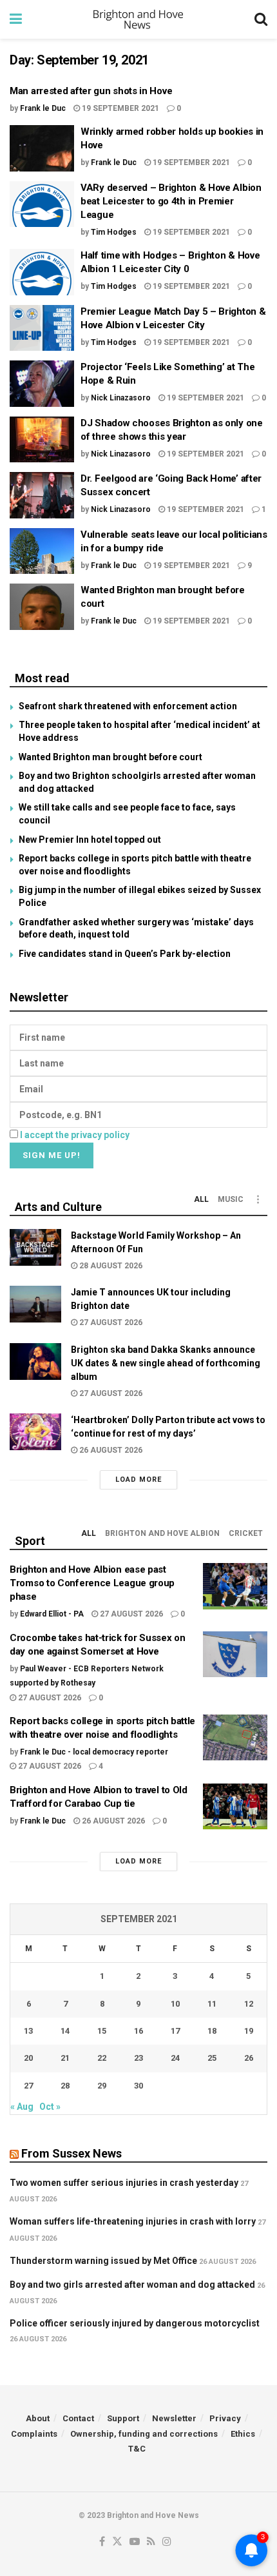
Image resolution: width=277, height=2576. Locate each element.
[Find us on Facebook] (102, 2542)
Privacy (225, 2418)
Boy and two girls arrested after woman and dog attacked (132, 2285)
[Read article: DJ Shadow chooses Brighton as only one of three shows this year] (42, 440)
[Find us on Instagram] (167, 2542)
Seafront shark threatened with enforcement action (128, 706)
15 (102, 2031)
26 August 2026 (110, 1450)
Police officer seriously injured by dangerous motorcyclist (135, 2323)
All (201, 1199)
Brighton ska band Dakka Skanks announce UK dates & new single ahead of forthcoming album (166, 1363)
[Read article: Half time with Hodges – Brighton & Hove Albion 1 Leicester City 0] (42, 272)
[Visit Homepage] (138, 19)
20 (28, 2058)
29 (102, 2086)
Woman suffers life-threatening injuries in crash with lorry (133, 2221)
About (38, 2418)
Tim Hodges (114, 232)
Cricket (246, 1533)
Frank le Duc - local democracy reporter (94, 1752)
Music (231, 1199)
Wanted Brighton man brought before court (110, 757)
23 (138, 2058)
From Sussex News (72, 2153)
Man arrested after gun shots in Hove (91, 91)
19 (249, 2031)
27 (28, 2086)
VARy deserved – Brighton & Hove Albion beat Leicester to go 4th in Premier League (171, 201)
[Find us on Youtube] (135, 2542)
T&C (137, 2449)
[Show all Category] (258, 1199)
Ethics (243, 2434)
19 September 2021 (119, 108)
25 (212, 2058)
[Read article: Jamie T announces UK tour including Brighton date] (35, 1304)
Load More (138, 1480)
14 (65, 2031)
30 (138, 2086)
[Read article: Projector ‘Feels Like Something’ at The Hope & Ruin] (42, 384)
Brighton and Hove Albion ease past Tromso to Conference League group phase (92, 1583)
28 (65, 2086)
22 (102, 2058)
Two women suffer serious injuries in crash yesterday (124, 2183)
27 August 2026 (110, 1322)
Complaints (34, 2434)
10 (175, 2004)
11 (212, 2004)
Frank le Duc (43, 108)
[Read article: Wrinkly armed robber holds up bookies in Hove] (42, 148)
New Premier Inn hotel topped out (90, 840)
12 (249, 2004)
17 (175, 2031)
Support (123, 2418)
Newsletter (174, 2418)
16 (138, 2031)
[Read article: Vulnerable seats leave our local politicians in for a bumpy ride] (42, 551)
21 (65, 2058)
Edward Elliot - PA (52, 1614)
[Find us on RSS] (151, 2542)
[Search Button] (261, 19)
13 (28, 2031)
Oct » (50, 2107)
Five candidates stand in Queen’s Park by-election (125, 954)
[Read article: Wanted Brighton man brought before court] (42, 607)
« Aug (22, 2107)
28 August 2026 (110, 1266)
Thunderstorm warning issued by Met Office (103, 2261)
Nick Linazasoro (121, 398)
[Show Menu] (16, 19)
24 (175, 2058)
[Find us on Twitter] (117, 2542)
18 (212, 2031)
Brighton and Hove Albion (162, 1533)
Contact (78, 2418)
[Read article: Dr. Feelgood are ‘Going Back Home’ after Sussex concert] (42, 495)
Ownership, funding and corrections (144, 2434)
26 (249, 2058)
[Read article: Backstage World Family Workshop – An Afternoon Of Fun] (35, 1247)
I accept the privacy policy (75, 1135)
